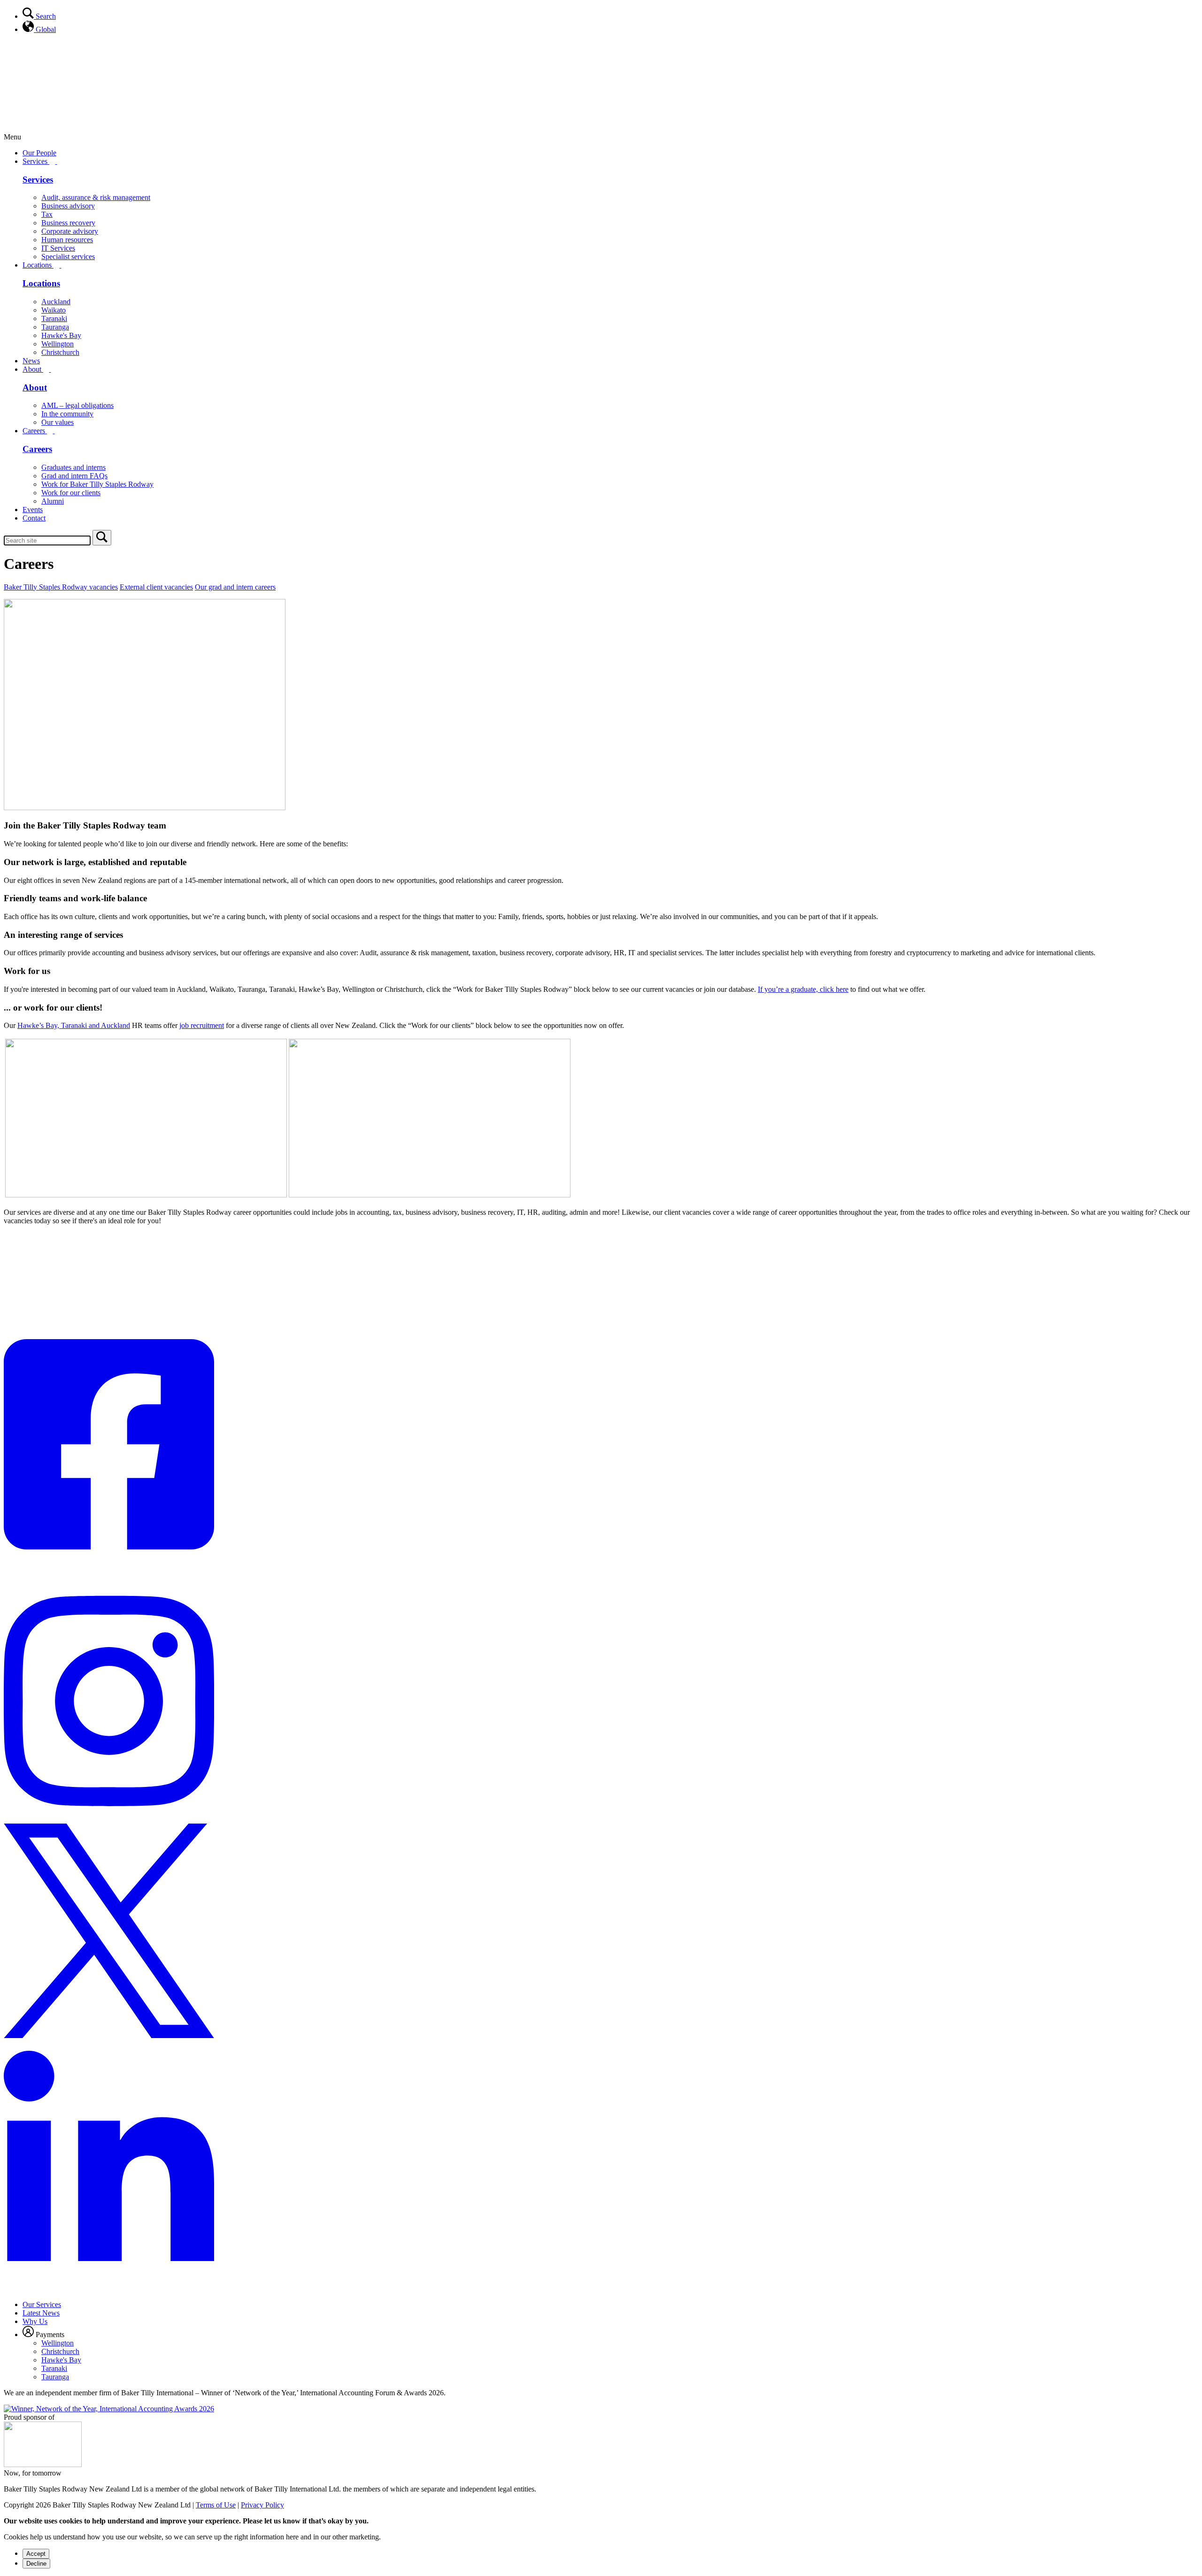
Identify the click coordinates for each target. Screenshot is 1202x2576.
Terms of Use (216, 2505)
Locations (38, 265)
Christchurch (60, 352)
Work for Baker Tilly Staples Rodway (97, 484)
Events (33, 510)
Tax (47, 214)
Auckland (56, 302)
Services (36, 161)
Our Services (42, 2304)
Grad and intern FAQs (74, 476)
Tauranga (55, 327)
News (31, 361)
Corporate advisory (70, 231)
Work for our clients (71, 493)
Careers (35, 431)
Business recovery (68, 223)
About (33, 369)
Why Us (35, 2321)
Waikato (54, 310)
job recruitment (202, 1025)
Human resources (67, 240)
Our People (39, 153)
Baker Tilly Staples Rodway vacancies (61, 587)
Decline (36, 2564)
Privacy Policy (262, 2505)
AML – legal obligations (77, 405)
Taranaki (54, 318)
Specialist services (68, 257)
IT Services (58, 248)
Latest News (41, 2313)
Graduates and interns (73, 467)
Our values (58, 422)
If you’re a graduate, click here (803, 989)
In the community (67, 414)
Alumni (53, 501)
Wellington (58, 344)
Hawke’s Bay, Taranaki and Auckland (74, 1025)
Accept (36, 2554)
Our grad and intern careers (235, 587)
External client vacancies (156, 587)
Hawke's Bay (61, 335)
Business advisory (68, 206)
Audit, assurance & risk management (96, 197)
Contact (34, 518)
